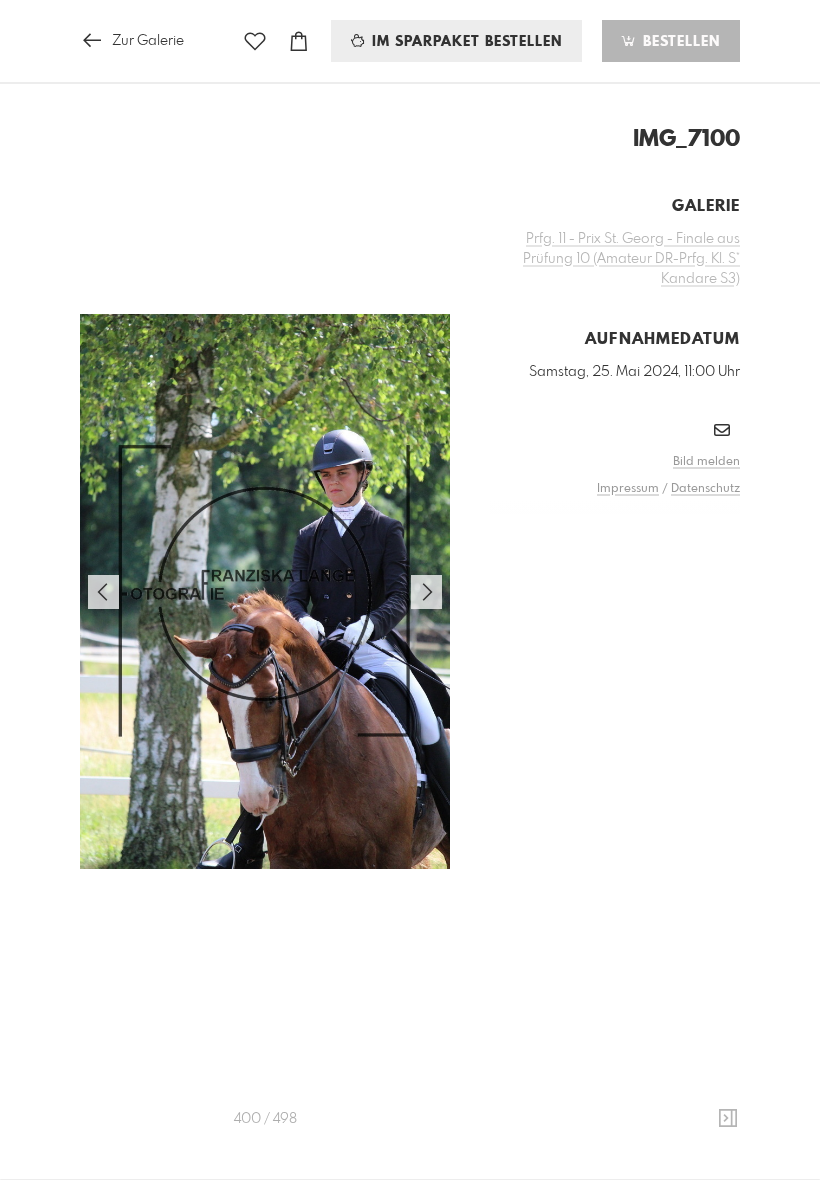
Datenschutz (705, 489)
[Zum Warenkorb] (299, 41)
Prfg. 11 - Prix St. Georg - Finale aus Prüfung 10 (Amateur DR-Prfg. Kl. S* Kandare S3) (631, 259)
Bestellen (679, 42)
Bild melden (706, 462)
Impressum (628, 489)
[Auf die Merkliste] (255, 41)
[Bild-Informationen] (728, 1119)
